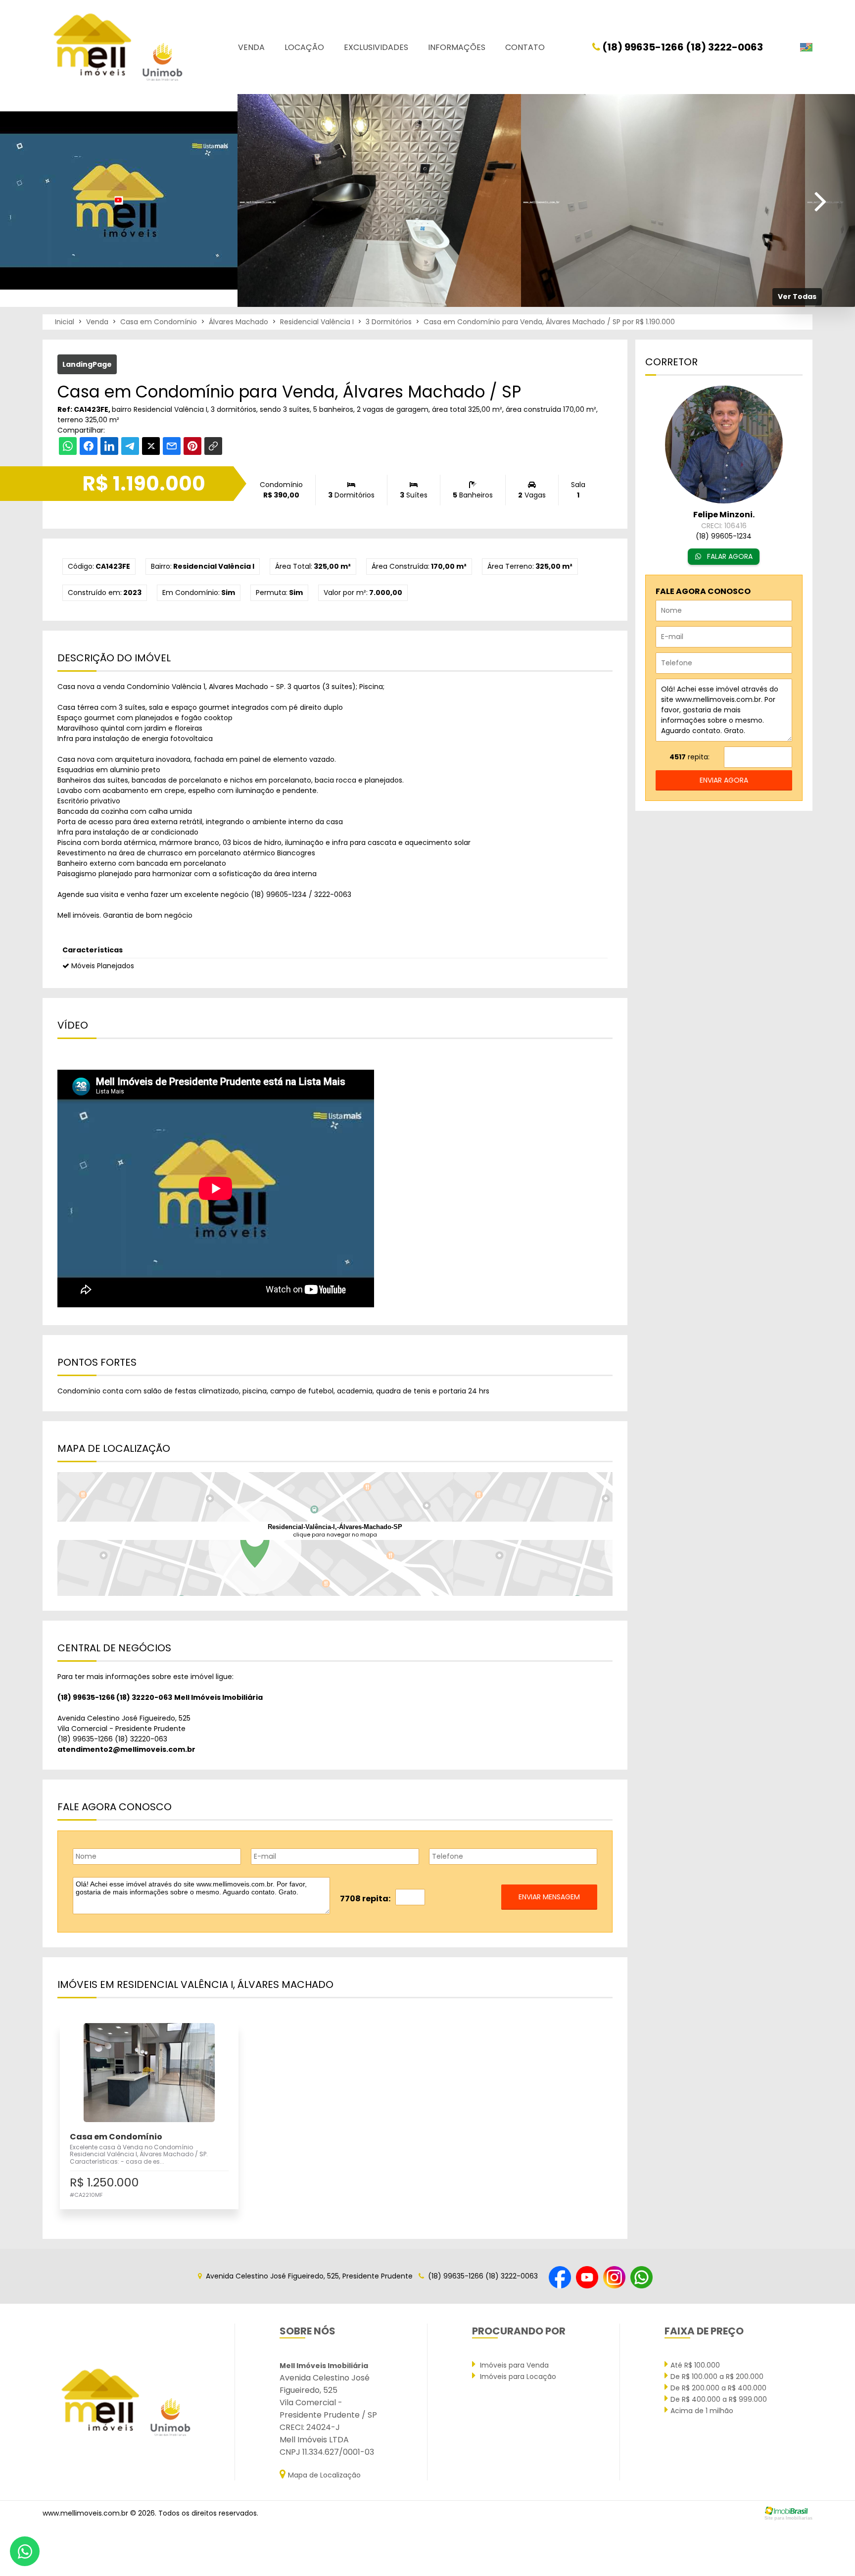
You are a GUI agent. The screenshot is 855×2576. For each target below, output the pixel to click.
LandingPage (87, 364)
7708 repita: (365, 1899)
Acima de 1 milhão (702, 2411)
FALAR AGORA (729, 556)
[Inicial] (117, 47)
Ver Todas (797, 297)
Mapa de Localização (324, 2475)
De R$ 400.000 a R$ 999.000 (719, 2399)
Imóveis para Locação (517, 2377)
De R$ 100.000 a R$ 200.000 (717, 2377)
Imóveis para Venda (513, 2365)
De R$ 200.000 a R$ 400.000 (718, 2388)
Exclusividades (376, 47)
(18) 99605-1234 (279, 894)
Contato (525, 47)
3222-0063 (333, 894)
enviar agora (724, 780)
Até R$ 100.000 (695, 2365)
